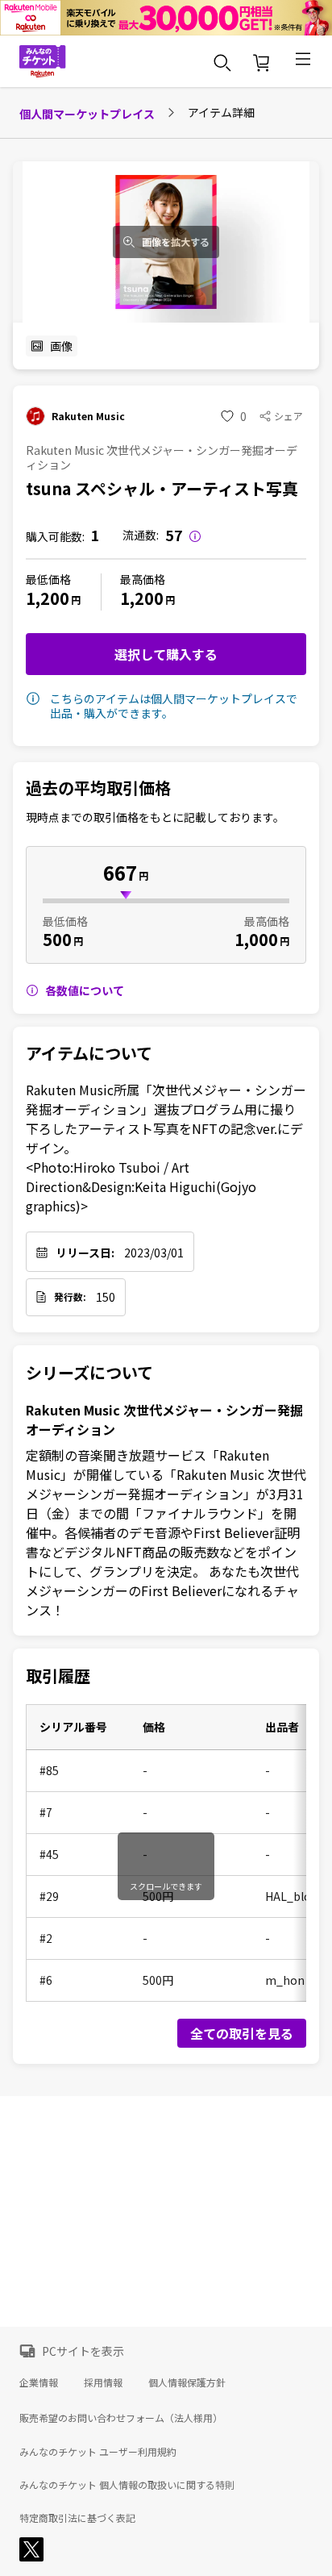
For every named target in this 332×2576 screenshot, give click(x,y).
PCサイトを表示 (83, 2351)
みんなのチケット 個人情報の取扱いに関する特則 (127, 2485)
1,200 (48, 598)
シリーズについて (89, 1373)
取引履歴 (58, 1676)
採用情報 (103, 2382)
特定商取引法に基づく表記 (77, 2518)
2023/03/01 (154, 1253)
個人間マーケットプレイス (87, 114)
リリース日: (85, 1253)
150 (106, 1297)
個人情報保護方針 (187, 2382)
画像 (61, 346)
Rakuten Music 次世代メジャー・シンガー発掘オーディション (164, 1419)
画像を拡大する (176, 242)
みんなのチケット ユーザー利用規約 (98, 2452)
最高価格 (143, 579)
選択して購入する (166, 654)
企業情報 (39, 2382)
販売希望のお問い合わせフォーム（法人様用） (121, 2418)
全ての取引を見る (242, 2033)
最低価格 (48, 579)
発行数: (70, 1297)
